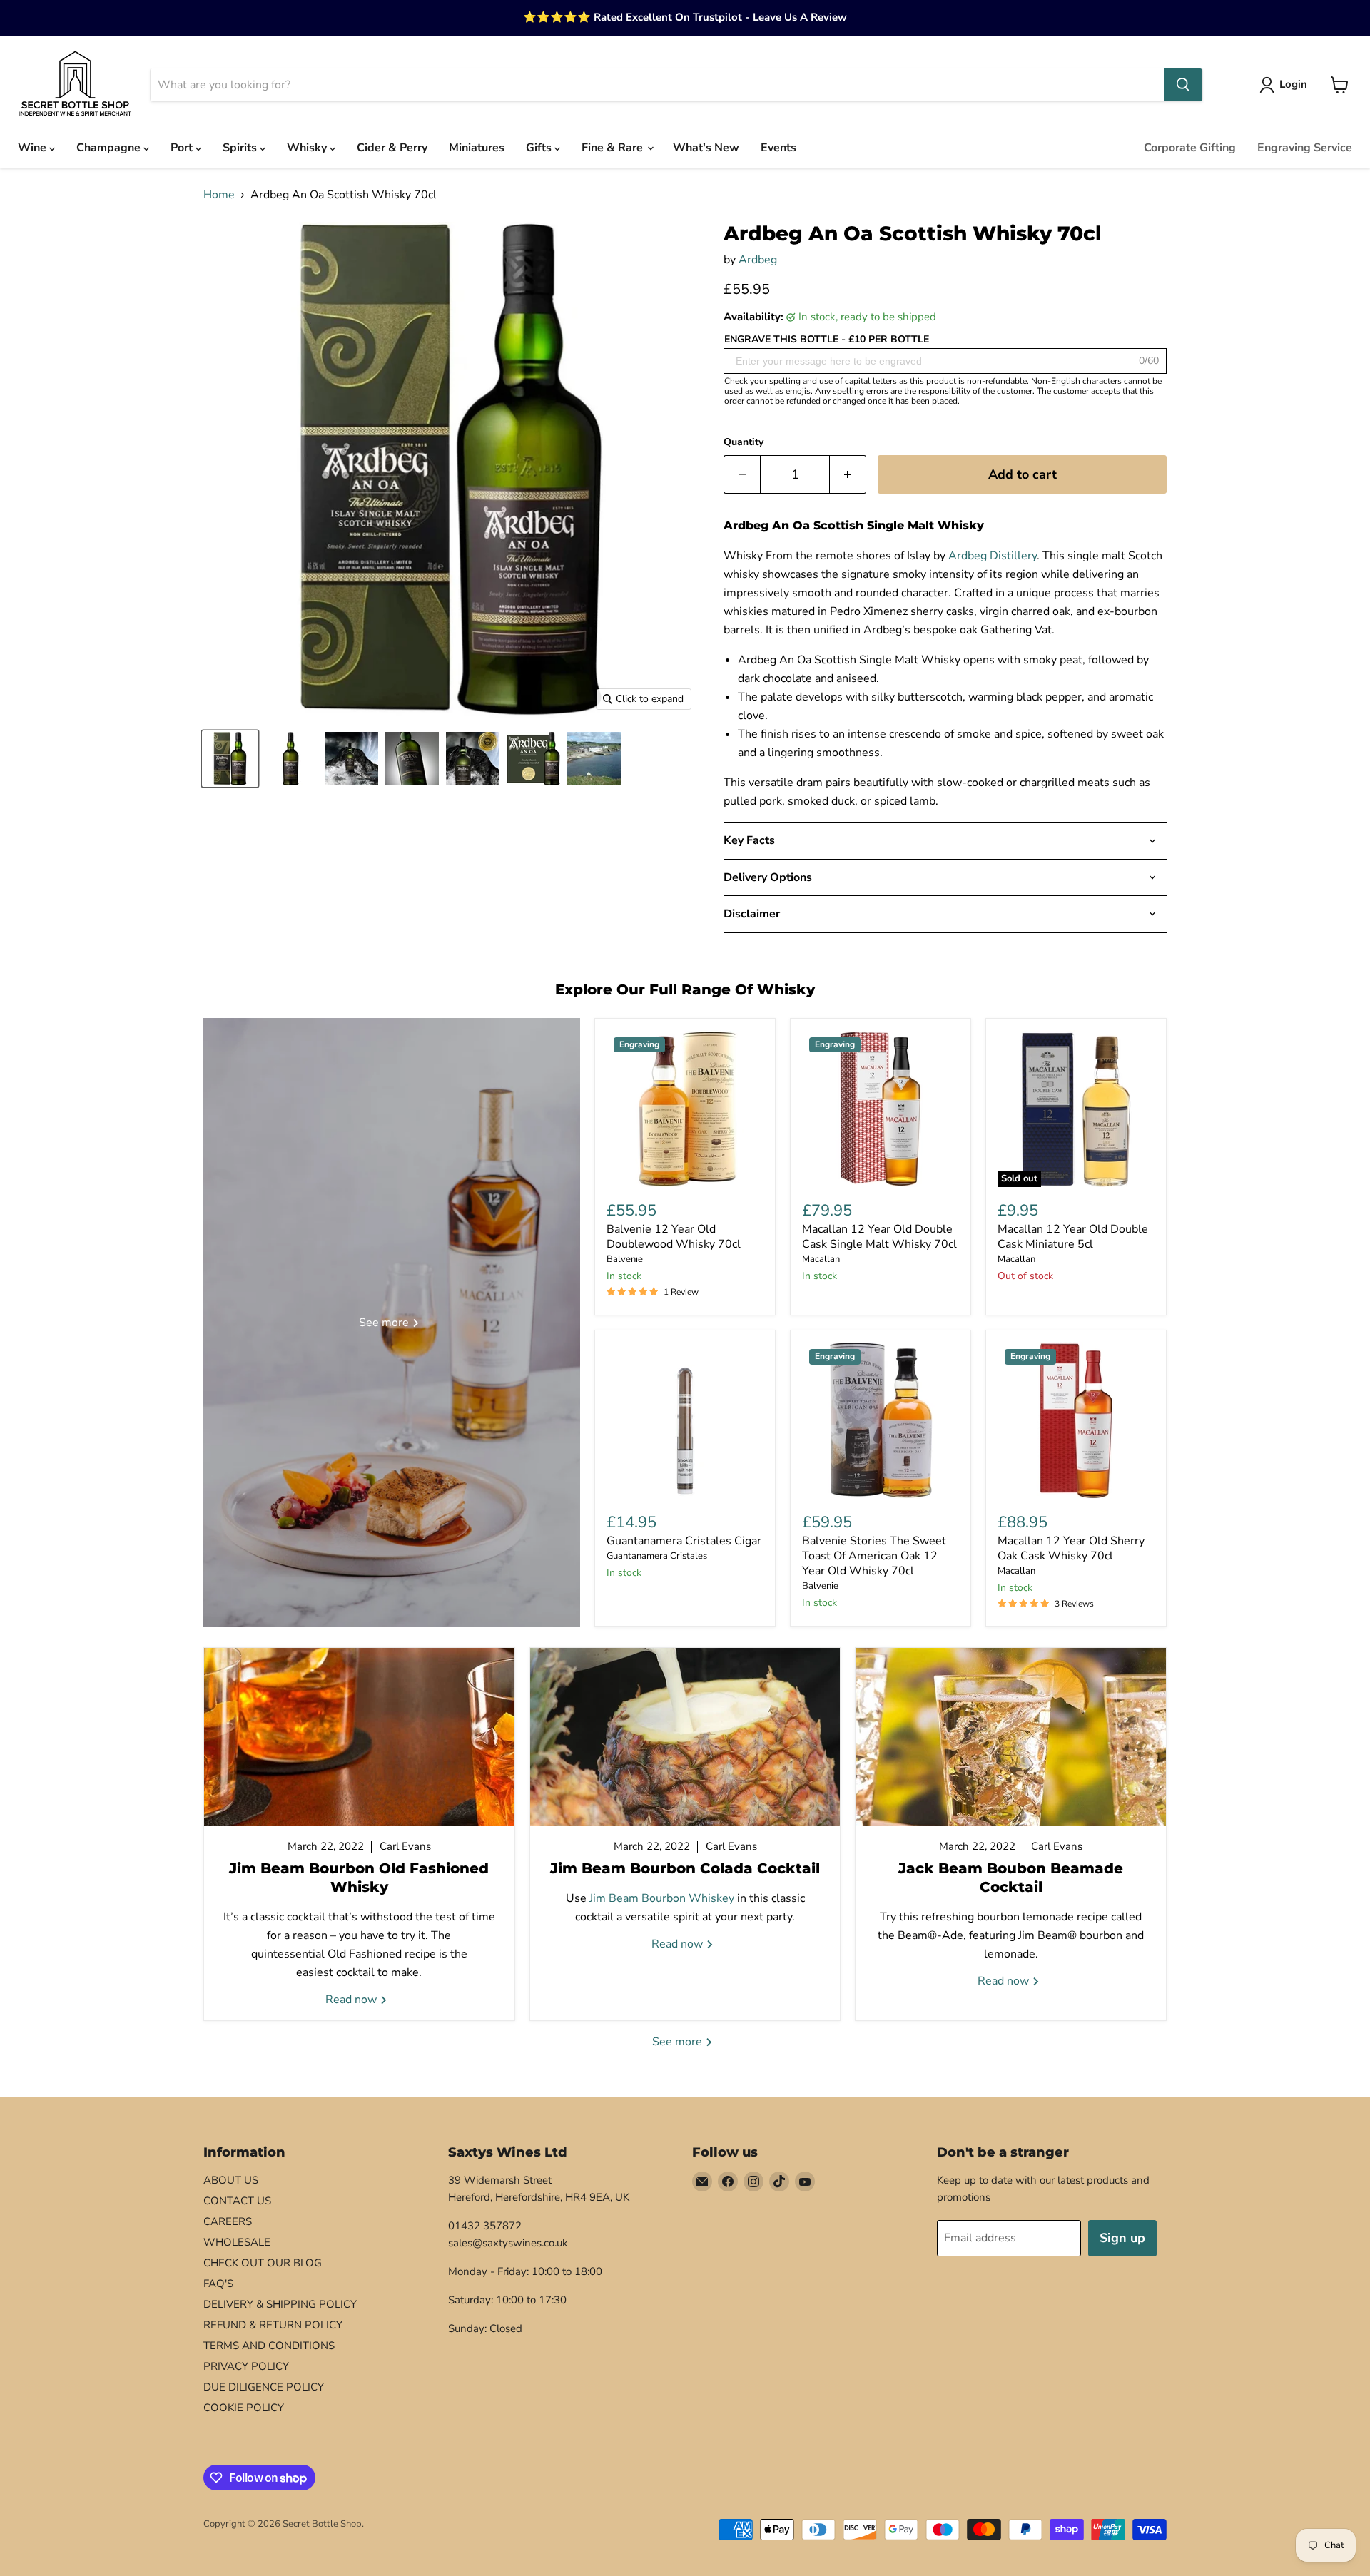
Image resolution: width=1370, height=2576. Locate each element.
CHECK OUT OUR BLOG (263, 2263)
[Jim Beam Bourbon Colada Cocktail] (685, 1737)
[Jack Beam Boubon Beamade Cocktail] (1011, 1737)
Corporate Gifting (1190, 148)
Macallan (821, 1259)
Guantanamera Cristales (657, 1556)
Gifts (540, 148)
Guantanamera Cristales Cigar (684, 1541)
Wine (34, 148)
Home (219, 195)
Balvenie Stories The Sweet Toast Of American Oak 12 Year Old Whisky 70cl (874, 1556)
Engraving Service (1305, 148)
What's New (706, 148)
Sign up (1122, 2238)
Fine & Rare (614, 148)
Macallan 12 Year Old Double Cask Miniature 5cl (1073, 1237)
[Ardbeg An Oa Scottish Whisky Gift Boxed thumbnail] (230, 759)
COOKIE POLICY (244, 2408)
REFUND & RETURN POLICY (273, 2325)
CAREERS (228, 2221)
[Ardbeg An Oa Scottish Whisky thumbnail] (291, 759)
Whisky (308, 148)
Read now (352, 2000)
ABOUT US (231, 2180)
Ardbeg (758, 260)
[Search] (1183, 85)
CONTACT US (237, 2201)
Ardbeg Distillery (993, 556)
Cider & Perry (392, 148)
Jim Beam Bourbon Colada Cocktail (685, 1868)
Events (778, 148)
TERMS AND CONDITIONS (269, 2346)
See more (679, 2042)
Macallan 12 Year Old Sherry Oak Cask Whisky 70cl (1071, 1548)
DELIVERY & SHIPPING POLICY (280, 2304)
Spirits (241, 148)
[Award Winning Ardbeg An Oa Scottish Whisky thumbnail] (473, 759)
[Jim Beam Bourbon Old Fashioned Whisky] (359, 1737)
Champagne (110, 148)
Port (183, 148)
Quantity (744, 442)
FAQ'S (218, 2284)
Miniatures (477, 148)
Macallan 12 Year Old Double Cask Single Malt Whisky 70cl (879, 1237)
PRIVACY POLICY (246, 2366)
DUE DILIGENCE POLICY (264, 2387)
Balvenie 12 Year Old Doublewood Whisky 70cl (674, 1237)
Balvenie (625, 1259)
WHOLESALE (237, 2242)
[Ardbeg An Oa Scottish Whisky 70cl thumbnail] (594, 759)
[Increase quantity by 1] (848, 475)
